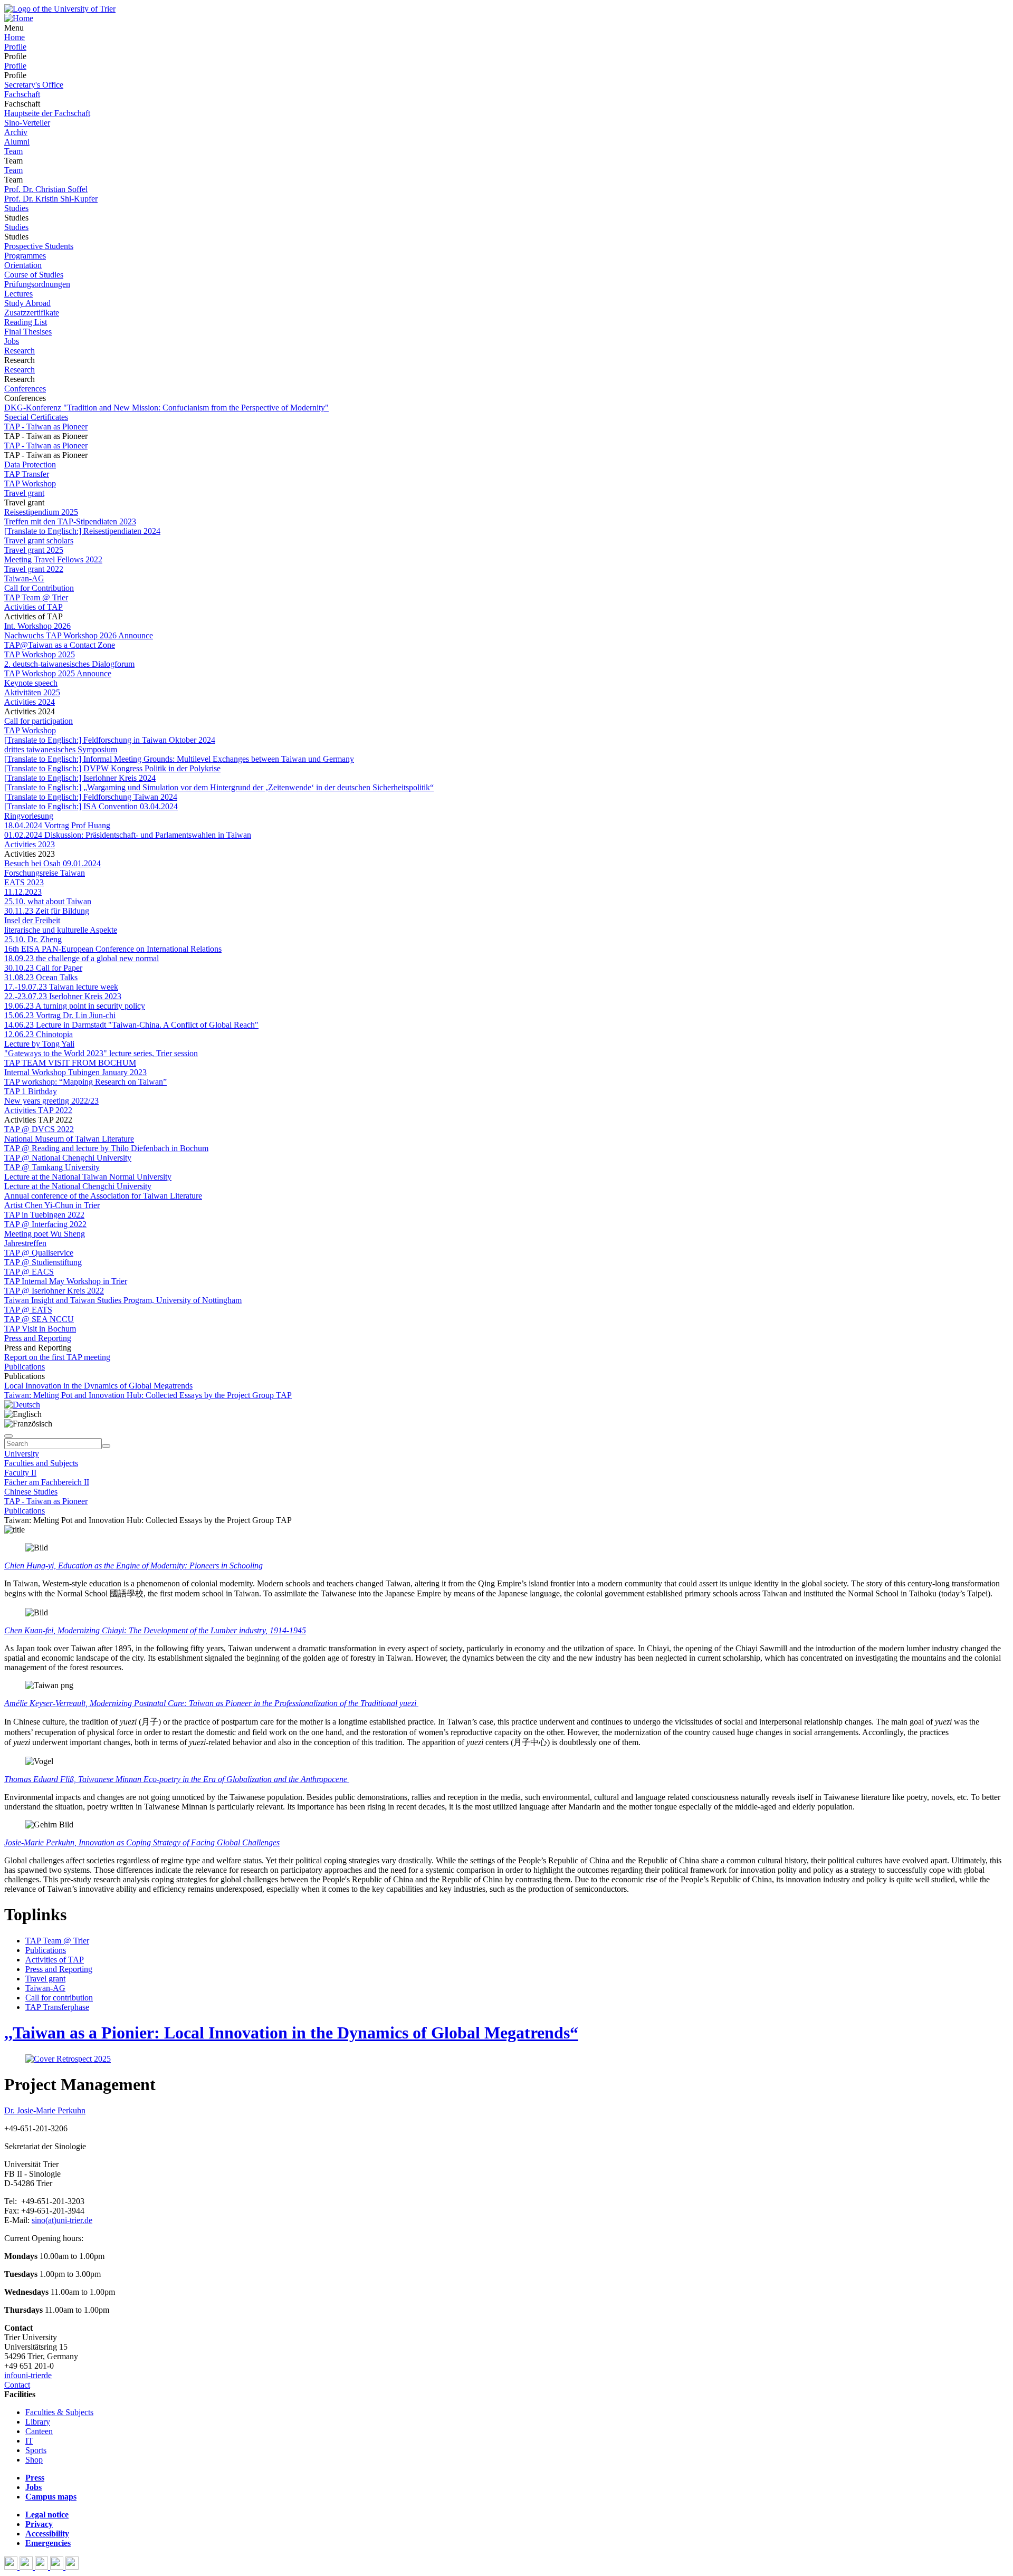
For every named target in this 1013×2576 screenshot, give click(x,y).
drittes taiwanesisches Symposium (61, 749)
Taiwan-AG (24, 578)
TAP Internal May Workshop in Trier (66, 1281)
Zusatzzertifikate (32, 313)
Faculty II (20, 1473)
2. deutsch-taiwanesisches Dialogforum (69, 664)
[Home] (19, 18)
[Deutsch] (22, 1405)
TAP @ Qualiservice (39, 1253)
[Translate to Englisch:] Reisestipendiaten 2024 (82, 531)
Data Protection (30, 465)
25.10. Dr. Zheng (33, 939)
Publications (25, 1367)
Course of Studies (34, 275)
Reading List (26, 322)
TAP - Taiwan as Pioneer (46, 427)
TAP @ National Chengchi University (68, 1158)
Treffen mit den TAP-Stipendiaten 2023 (70, 521)
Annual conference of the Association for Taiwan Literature (103, 1196)
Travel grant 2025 (34, 550)
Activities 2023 (30, 844)
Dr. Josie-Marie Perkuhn (45, 2110)
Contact (17, 2385)
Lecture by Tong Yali (39, 1044)
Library (38, 2422)
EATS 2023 (24, 882)
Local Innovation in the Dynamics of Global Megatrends (98, 1386)
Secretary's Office (34, 85)
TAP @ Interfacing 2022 (45, 1224)
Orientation (23, 265)
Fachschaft (22, 94)
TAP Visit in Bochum (40, 1329)
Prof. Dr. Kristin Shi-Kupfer (51, 199)
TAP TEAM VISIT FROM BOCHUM (70, 1063)
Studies (16, 208)
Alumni (17, 142)
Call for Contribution (39, 588)
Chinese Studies (31, 1492)
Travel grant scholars (39, 540)
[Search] (106, 1446)
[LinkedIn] (72, 2567)
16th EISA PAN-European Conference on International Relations (113, 949)
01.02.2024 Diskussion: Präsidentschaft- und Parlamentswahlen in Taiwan (128, 835)
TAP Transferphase (57, 2007)
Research (20, 351)
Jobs (12, 341)
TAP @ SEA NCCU (39, 1319)
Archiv (16, 132)
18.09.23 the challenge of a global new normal (82, 958)
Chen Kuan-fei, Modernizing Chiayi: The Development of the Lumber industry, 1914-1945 (155, 1630)
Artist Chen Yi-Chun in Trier (52, 1205)
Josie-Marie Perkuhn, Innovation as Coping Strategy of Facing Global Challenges (142, 1842)
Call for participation (39, 721)
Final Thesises (28, 332)
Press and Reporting (38, 1338)
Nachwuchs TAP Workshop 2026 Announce (79, 635)
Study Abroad (27, 303)
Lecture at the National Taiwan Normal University (88, 1177)
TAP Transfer (27, 474)
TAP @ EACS (29, 1272)
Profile (15, 47)
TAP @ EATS (28, 1310)
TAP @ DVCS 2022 (39, 1129)
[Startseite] (60, 9)
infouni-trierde (28, 2375)
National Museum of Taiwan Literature (69, 1139)
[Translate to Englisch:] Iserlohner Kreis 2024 (80, 778)
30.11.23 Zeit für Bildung (47, 911)
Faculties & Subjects (59, 2412)
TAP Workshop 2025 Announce (58, 673)
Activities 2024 (30, 702)
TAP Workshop (30, 483)
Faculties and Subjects (41, 1463)
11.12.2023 (23, 892)
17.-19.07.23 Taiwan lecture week (61, 987)
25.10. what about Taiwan (48, 901)
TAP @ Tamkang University (52, 1167)
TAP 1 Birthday (31, 1091)
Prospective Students (39, 246)
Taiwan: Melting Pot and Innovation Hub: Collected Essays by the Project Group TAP (148, 1395)
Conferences (25, 389)
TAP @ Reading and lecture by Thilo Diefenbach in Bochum (106, 1148)
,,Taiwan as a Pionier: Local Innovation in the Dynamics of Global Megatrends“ (291, 2033)
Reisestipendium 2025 (41, 512)
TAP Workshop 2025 (40, 654)
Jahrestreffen (25, 1243)
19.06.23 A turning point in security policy (75, 1006)
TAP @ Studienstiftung (43, 1262)
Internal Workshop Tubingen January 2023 (75, 1072)
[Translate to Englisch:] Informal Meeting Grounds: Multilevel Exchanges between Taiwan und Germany (179, 759)
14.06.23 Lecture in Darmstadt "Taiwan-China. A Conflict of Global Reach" (131, 1025)
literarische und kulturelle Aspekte (61, 930)
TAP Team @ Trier (36, 597)
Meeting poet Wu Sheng (45, 1234)
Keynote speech (31, 683)
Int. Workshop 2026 (37, 626)
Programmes (25, 256)
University (22, 1454)
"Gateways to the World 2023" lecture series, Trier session (101, 1053)
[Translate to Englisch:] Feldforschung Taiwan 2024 (91, 797)
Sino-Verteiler (27, 123)
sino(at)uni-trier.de (62, 2220)
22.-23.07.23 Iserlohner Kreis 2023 (63, 996)
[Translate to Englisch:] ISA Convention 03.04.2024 (91, 806)
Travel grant (24, 493)
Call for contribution (59, 1998)
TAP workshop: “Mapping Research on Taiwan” (85, 1082)
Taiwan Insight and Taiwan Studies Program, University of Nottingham (123, 1300)
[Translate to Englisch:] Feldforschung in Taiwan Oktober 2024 (110, 740)
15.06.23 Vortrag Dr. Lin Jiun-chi (60, 1015)
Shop (34, 2460)
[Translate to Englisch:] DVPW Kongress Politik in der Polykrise (112, 768)
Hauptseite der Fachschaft (47, 113)
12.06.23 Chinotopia (39, 1034)
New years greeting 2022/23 (51, 1101)
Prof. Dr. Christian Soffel (46, 189)
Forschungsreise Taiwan (45, 873)
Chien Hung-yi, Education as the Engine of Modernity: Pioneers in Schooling (133, 1565)
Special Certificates (36, 417)
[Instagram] (58, 2567)
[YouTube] (42, 2567)
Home (15, 37)
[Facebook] (12, 2567)
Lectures (18, 294)
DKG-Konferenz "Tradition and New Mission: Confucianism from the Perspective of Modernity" (166, 408)
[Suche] (8, 1436)
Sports (36, 2450)
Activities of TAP (34, 607)
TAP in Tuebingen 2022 (44, 1215)
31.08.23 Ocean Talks (41, 977)
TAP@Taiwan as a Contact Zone (60, 645)
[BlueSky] (27, 2567)
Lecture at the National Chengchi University (78, 1186)
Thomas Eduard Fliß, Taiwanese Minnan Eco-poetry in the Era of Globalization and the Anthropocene (177, 1779)
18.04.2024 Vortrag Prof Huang (57, 825)
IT (29, 2441)
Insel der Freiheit (32, 920)
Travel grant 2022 (34, 569)
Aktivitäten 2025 (32, 692)
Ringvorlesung (29, 816)
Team (13, 151)
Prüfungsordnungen (37, 284)
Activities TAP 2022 (38, 1110)
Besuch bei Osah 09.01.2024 (52, 863)
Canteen (39, 2431)
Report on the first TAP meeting (57, 1357)
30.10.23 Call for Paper (43, 968)
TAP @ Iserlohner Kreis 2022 (54, 1291)
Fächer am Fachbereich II (47, 1482)
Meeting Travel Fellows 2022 (53, 559)
